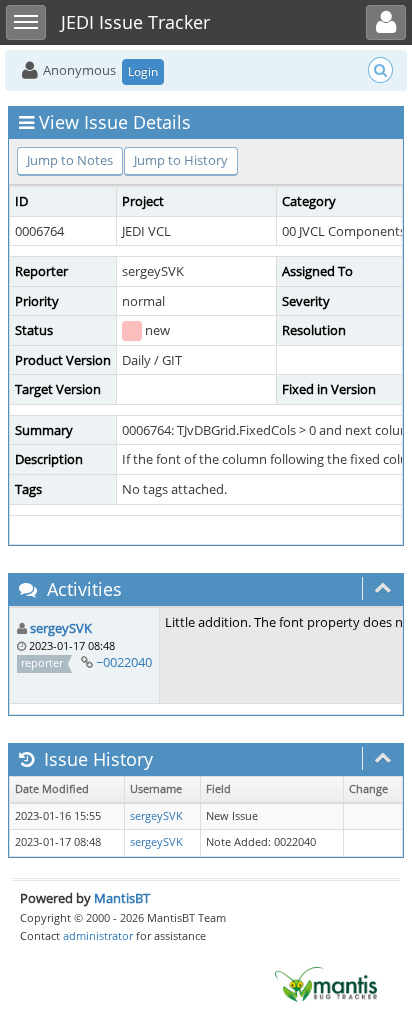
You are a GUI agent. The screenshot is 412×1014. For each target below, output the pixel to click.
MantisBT (122, 898)
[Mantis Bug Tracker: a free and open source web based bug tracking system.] (326, 983)
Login (143, 71)
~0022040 (124, 662)
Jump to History (181, 160)
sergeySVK (61, 628)
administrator (98, 935)
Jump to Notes (70, 160)
